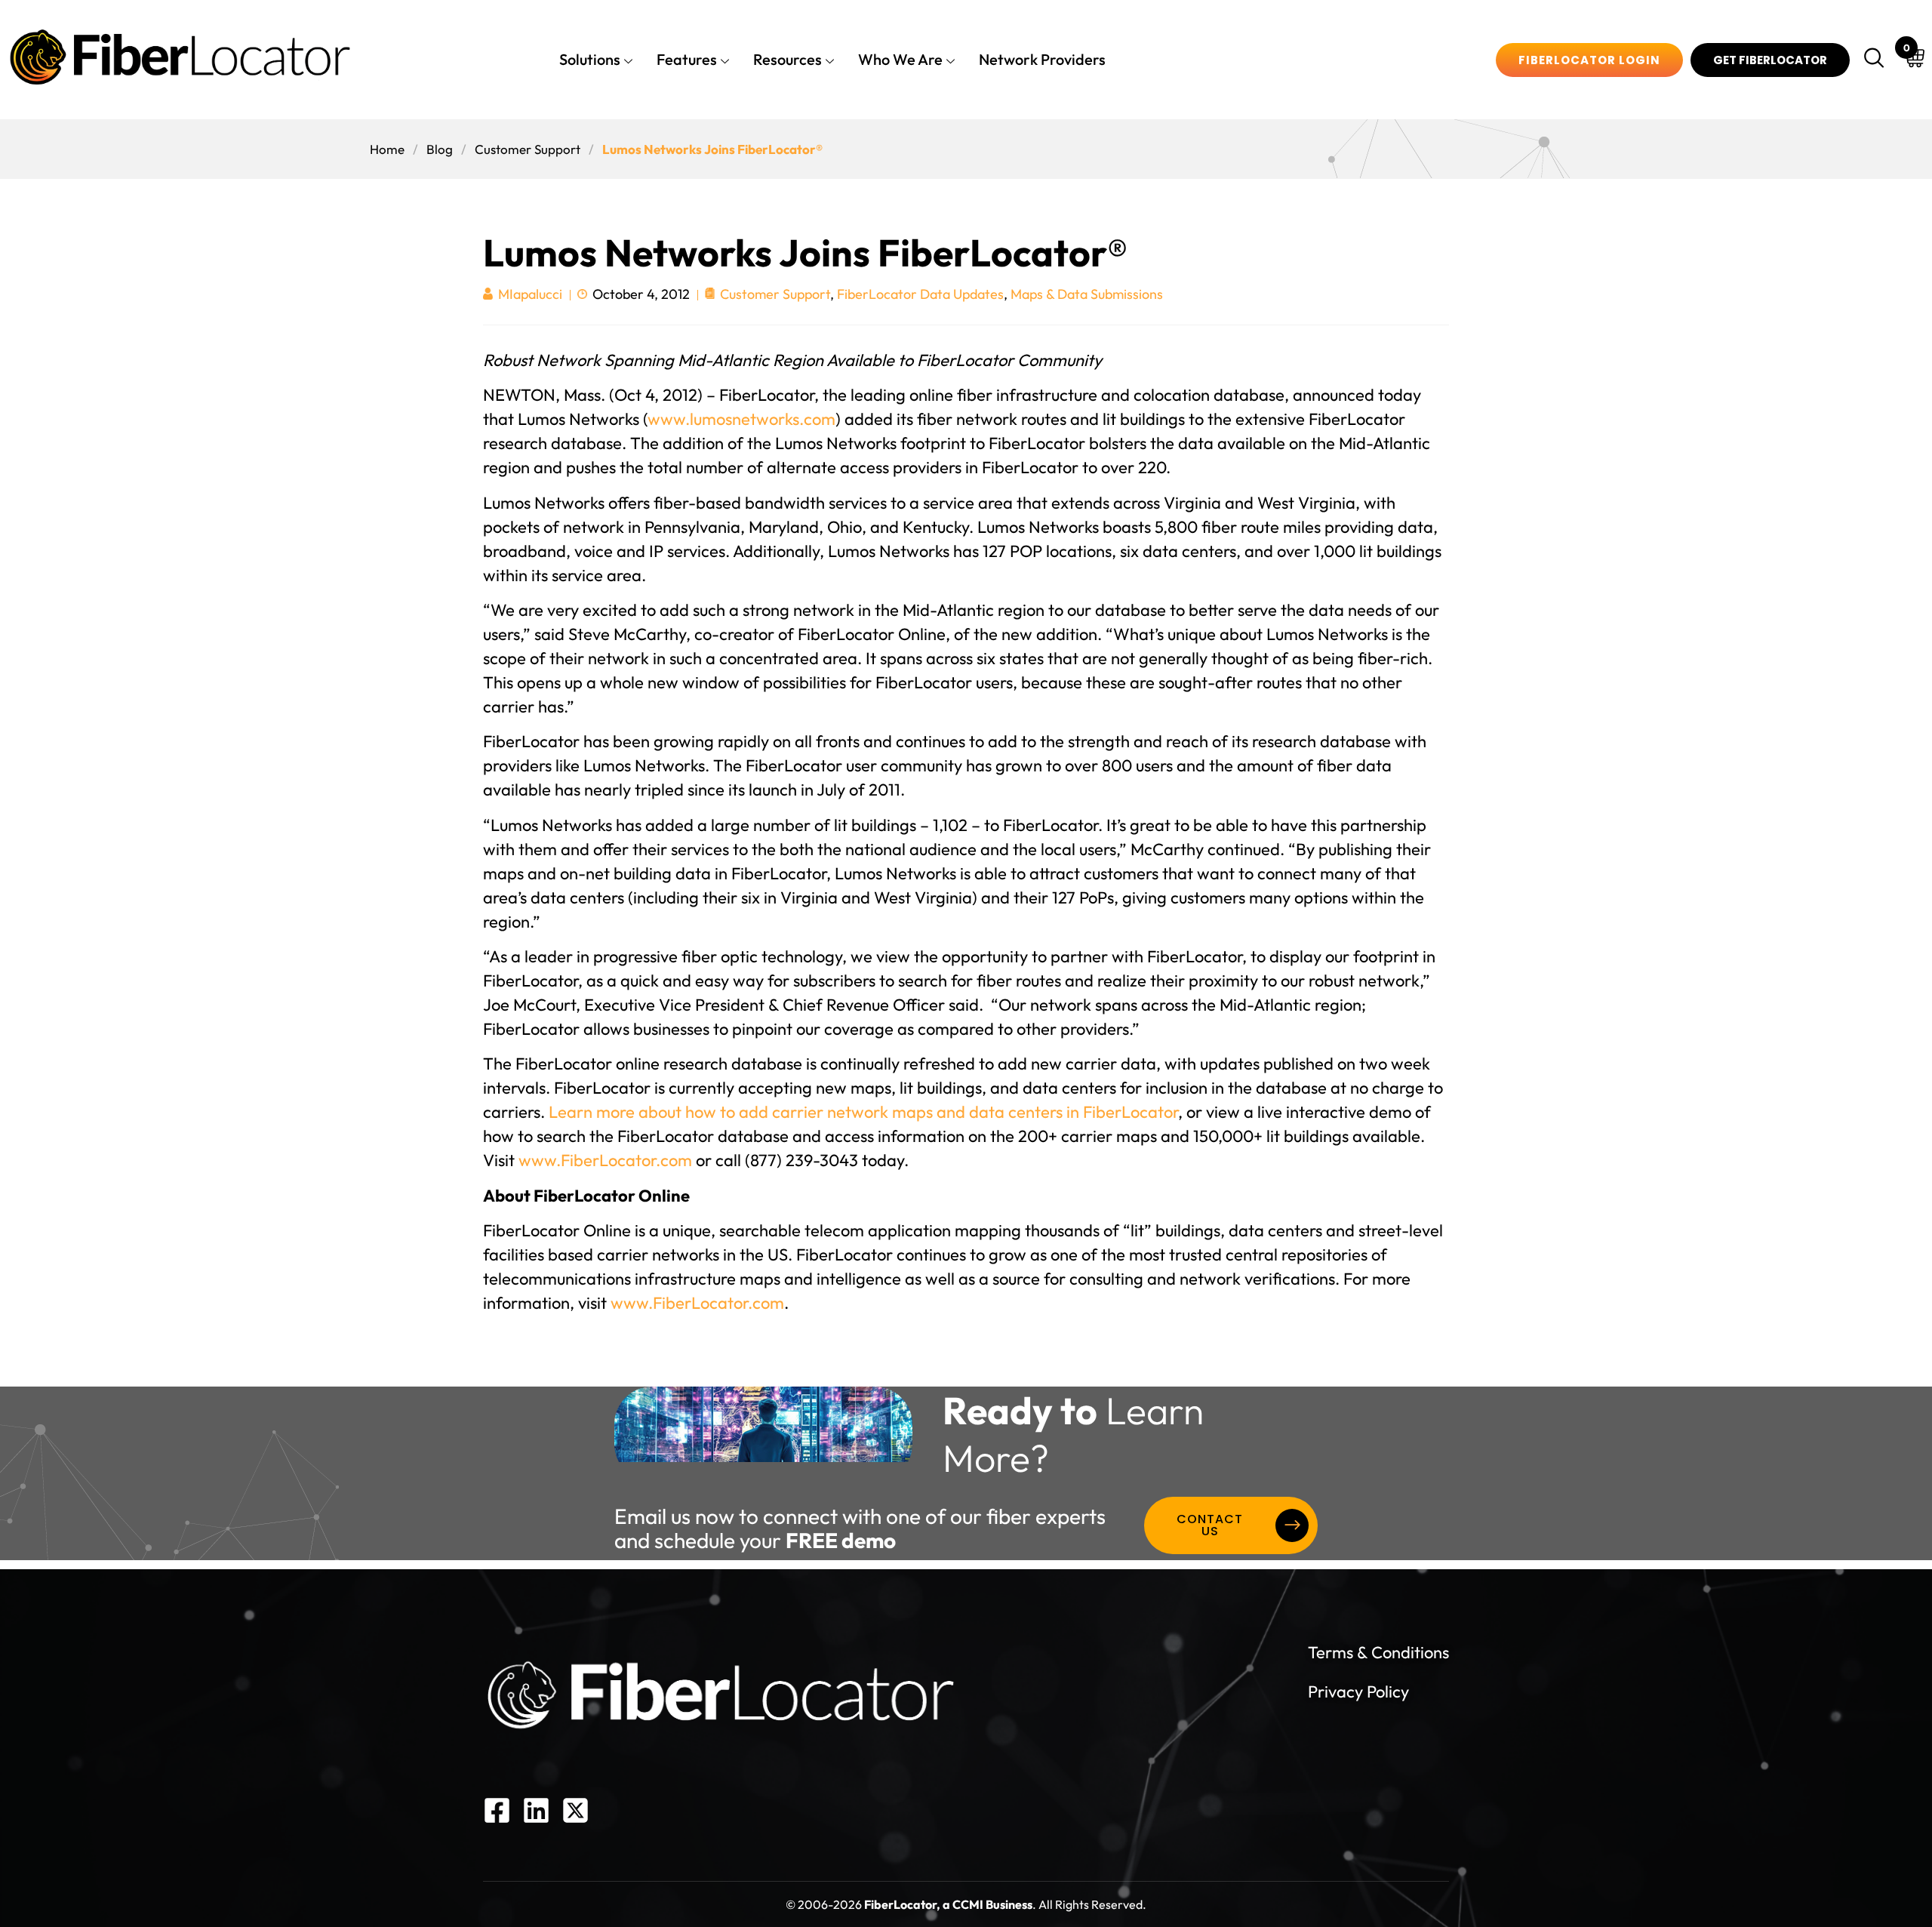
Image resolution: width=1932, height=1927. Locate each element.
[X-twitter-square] (575, 1810)
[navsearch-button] (1876, 60)
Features (687, 59)
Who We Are (900, 59)
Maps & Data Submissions (1087, 294)
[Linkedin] (536, 1810)
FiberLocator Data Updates (920, 294)
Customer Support (528, 149)
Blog (440, 149)
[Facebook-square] (497, 1810)
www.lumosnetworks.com (741, 419)
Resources (788, 59)
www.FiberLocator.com (605, 1160)
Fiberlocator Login (1589, 60)
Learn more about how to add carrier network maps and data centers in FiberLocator (863, 1112)
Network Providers (1042, 59)
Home (387, 149)
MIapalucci (530, 295)
